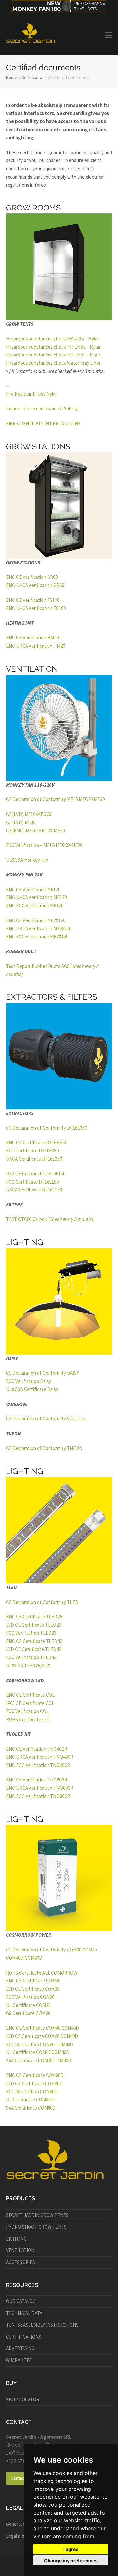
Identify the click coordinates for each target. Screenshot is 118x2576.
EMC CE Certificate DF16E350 (36, 1143)
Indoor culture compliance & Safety (42, 409)
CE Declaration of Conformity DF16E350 (46, 1128)
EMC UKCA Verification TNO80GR (40, 1788)
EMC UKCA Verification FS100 (36, 608)
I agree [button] (71, 2549)
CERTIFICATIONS (24, 2337)
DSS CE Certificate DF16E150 (36, 1174)
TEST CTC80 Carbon (50, 1219)
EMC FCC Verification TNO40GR (38, 1765)
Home (12, 77)
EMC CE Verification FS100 (33, 600)
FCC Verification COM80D (32, 2091)
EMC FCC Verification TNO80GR (38, 1796)
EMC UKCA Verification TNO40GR (40, 1757)
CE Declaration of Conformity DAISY (42, 1373)
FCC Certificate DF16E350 (32, 1151)
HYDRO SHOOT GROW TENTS (36, 2227)
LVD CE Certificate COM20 (33, 1989)
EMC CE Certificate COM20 (33, 1981)
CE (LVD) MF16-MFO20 (29, 814)
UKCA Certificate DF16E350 (34, 1159)
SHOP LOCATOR (23, 2400)
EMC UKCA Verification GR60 (35, 585)
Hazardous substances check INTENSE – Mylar (53, 347)
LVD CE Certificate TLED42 (33, 1649)
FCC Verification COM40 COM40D (39, 2044)
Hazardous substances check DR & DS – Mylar (52, 339)
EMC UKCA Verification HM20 (35, 646)
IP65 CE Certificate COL (30, 1703)
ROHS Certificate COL (29, 1719)
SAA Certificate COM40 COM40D (39, 2061)
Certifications (34, 77)
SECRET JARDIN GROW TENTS (37, 2215)
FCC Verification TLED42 (31, 1657)
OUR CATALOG (21, 2301)
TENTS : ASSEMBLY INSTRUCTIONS (42, 2325)
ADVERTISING (20, 2348)
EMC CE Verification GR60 (32, 577)
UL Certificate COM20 (28, 2005)
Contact (18, 2478)
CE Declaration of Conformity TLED (42, 1602)
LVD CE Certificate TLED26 (33, 1625)
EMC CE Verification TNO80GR (37, 1780)
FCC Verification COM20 (30, 1997)
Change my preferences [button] (71, 2560)
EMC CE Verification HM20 (32, 638)
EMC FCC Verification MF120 (35, 906)
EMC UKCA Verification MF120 (36, 897)
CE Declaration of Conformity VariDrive (46, 1419)
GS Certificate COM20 (28, 2013)
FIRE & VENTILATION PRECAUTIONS (43, 423)
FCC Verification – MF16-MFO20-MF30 (44, 845)
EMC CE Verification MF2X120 (36, 920)
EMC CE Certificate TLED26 (34, 1617)
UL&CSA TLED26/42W (28, 1666)
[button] (108, 35)
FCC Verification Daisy (29, 1381)
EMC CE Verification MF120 (33, 889)
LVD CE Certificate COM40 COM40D (42, 2036)
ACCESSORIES (20, 2262)
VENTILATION (20, 2250)
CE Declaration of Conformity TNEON (44, 1448)
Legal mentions (22, 2536)
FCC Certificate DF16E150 (32, 1182)
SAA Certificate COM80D (31, 2108)
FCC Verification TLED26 (31, 1633)
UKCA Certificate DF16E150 (34, 1190)
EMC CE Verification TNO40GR (37, 1749)
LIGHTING (16, 2239)
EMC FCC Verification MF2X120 (37, 936)
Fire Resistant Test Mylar (31, 394)
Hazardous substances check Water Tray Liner (53, 363)
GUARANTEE (19, 2360)
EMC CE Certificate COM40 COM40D (42, 2028)
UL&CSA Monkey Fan (27, 860)
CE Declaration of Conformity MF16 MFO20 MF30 (55, 799)
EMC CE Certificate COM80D (35, 2075)
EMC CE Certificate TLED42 (34, 1641)
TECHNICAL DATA (24, 2313)
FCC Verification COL (27, 1711)
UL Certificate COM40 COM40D (38, 2052)
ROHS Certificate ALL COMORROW (42, 1973)
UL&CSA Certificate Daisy (32, 1389)
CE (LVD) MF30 (21, 822)
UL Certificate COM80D (30, 2100)
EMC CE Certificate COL (30, 1695)
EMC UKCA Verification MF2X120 (39, 929)
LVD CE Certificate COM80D (34, 2084)
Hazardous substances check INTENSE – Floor (53, 355)
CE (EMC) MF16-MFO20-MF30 (35, 831)
